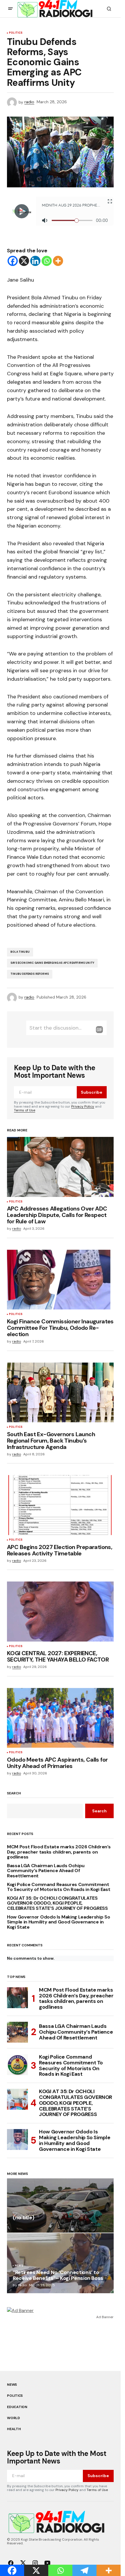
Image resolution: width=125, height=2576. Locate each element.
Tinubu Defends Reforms (30, 974)
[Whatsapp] (47, 261)
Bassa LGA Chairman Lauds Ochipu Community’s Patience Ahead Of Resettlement (46, 1871)
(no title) (23, 2218)
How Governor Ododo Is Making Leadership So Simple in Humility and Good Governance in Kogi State (59, 1922)
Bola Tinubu (20, 952)
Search (14, 1794)
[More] (58, 261)
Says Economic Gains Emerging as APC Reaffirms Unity (52, 963)
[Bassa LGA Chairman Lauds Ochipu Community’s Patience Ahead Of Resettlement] (17, 2032)
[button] (10, 9)
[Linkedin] (35, 261)
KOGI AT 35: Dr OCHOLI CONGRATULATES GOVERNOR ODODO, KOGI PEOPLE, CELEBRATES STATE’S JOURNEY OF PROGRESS (57, 1903)
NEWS (19, 2266)
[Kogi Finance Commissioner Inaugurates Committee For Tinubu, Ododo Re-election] (60, 1280)
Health (14, 2429)
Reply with (99, 1030)
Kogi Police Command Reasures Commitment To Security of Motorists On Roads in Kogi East (59, 1887)
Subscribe (92, 1092)
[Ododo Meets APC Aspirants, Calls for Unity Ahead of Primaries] (60, 1718)
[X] (24, 261)
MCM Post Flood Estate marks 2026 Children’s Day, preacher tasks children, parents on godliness (59, 1852)
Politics (16, 33)
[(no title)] (60, 2206)
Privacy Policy (83, 1106)
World (14, 2418)
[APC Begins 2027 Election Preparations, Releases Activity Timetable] (60, 1505)
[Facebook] (13, 261)
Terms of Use (25, 1110)
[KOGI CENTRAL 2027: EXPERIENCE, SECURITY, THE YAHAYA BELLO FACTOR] (60, 1611)
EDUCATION (17, 2407)
